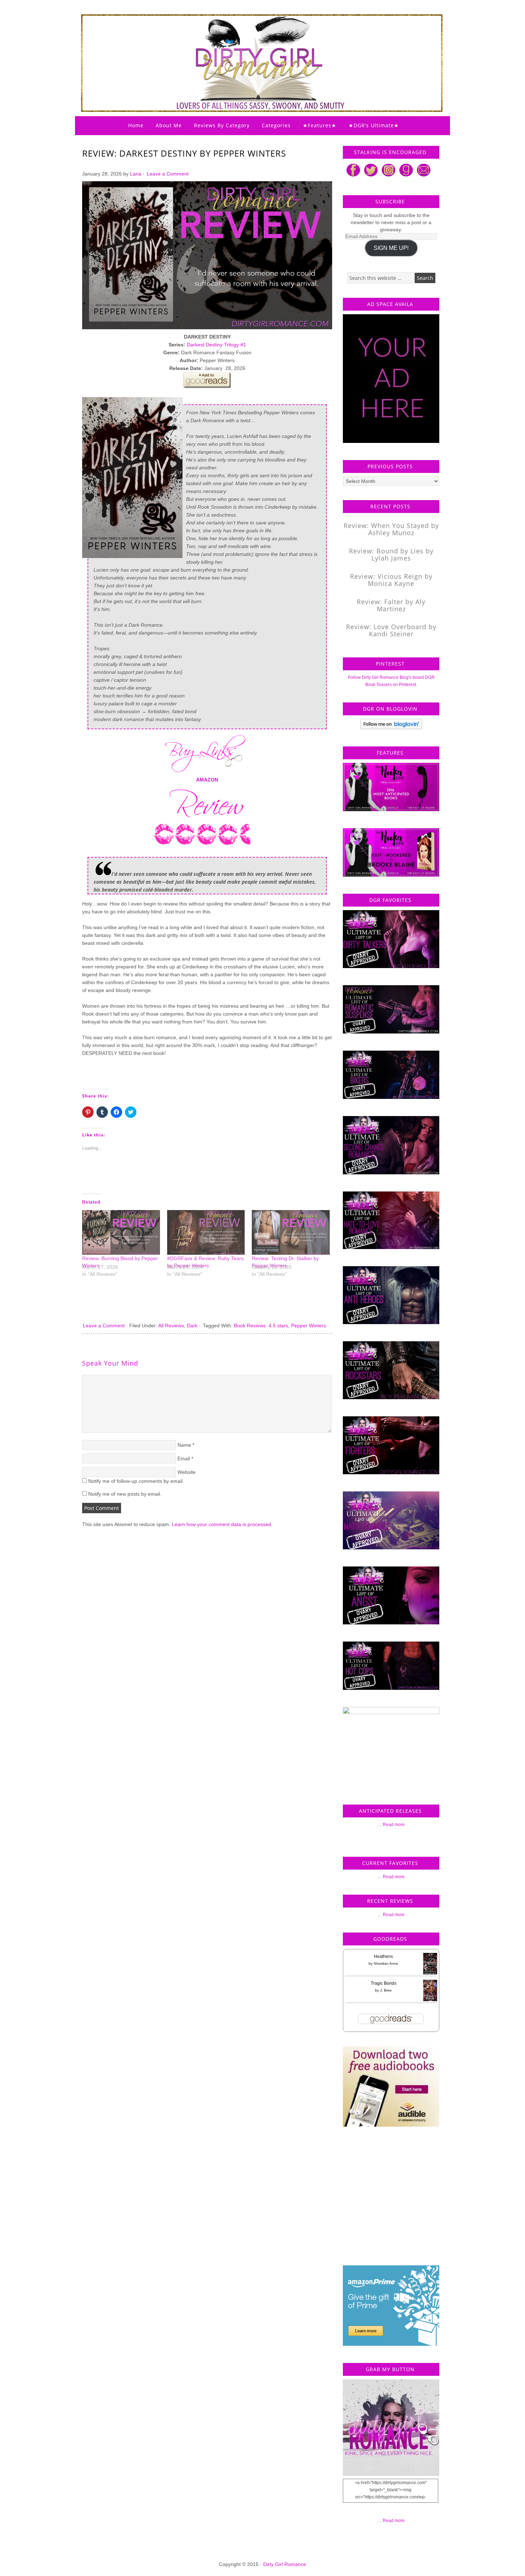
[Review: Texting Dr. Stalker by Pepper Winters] (291, 1232)
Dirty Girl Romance (245, 45)
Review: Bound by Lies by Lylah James (391, 554)
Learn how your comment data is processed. (222, 1524)
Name (184, 1445)
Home (136, 125)
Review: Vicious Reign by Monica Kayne (391, 580)
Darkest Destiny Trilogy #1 (216, 345)
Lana (136, 174)
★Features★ (320, 125)
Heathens (383, 1956)
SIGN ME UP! (391, 248)
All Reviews (171, 1326)
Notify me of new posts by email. (125, 1494)
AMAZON (207, 780)
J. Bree (386, 1990)
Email (184, 1459)
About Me (169, 125)
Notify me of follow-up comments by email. (136, 1481)
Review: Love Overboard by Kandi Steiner (391, 630)
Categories (276, 125)
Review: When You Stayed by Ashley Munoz (391, 529)
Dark (192, 1326)
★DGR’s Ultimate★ (374, 125)
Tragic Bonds (384, 1983)
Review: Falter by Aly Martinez (391, 605)
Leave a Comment (168, 174)
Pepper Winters (309, 1326)
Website (187, 1472)
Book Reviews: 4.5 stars (261, 1326)
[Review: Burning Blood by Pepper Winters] (121, 1232)
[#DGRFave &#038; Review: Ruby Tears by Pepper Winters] (206, 1232)
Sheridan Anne (386, 1963)
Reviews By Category (222, 125)
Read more (394, 1825)
